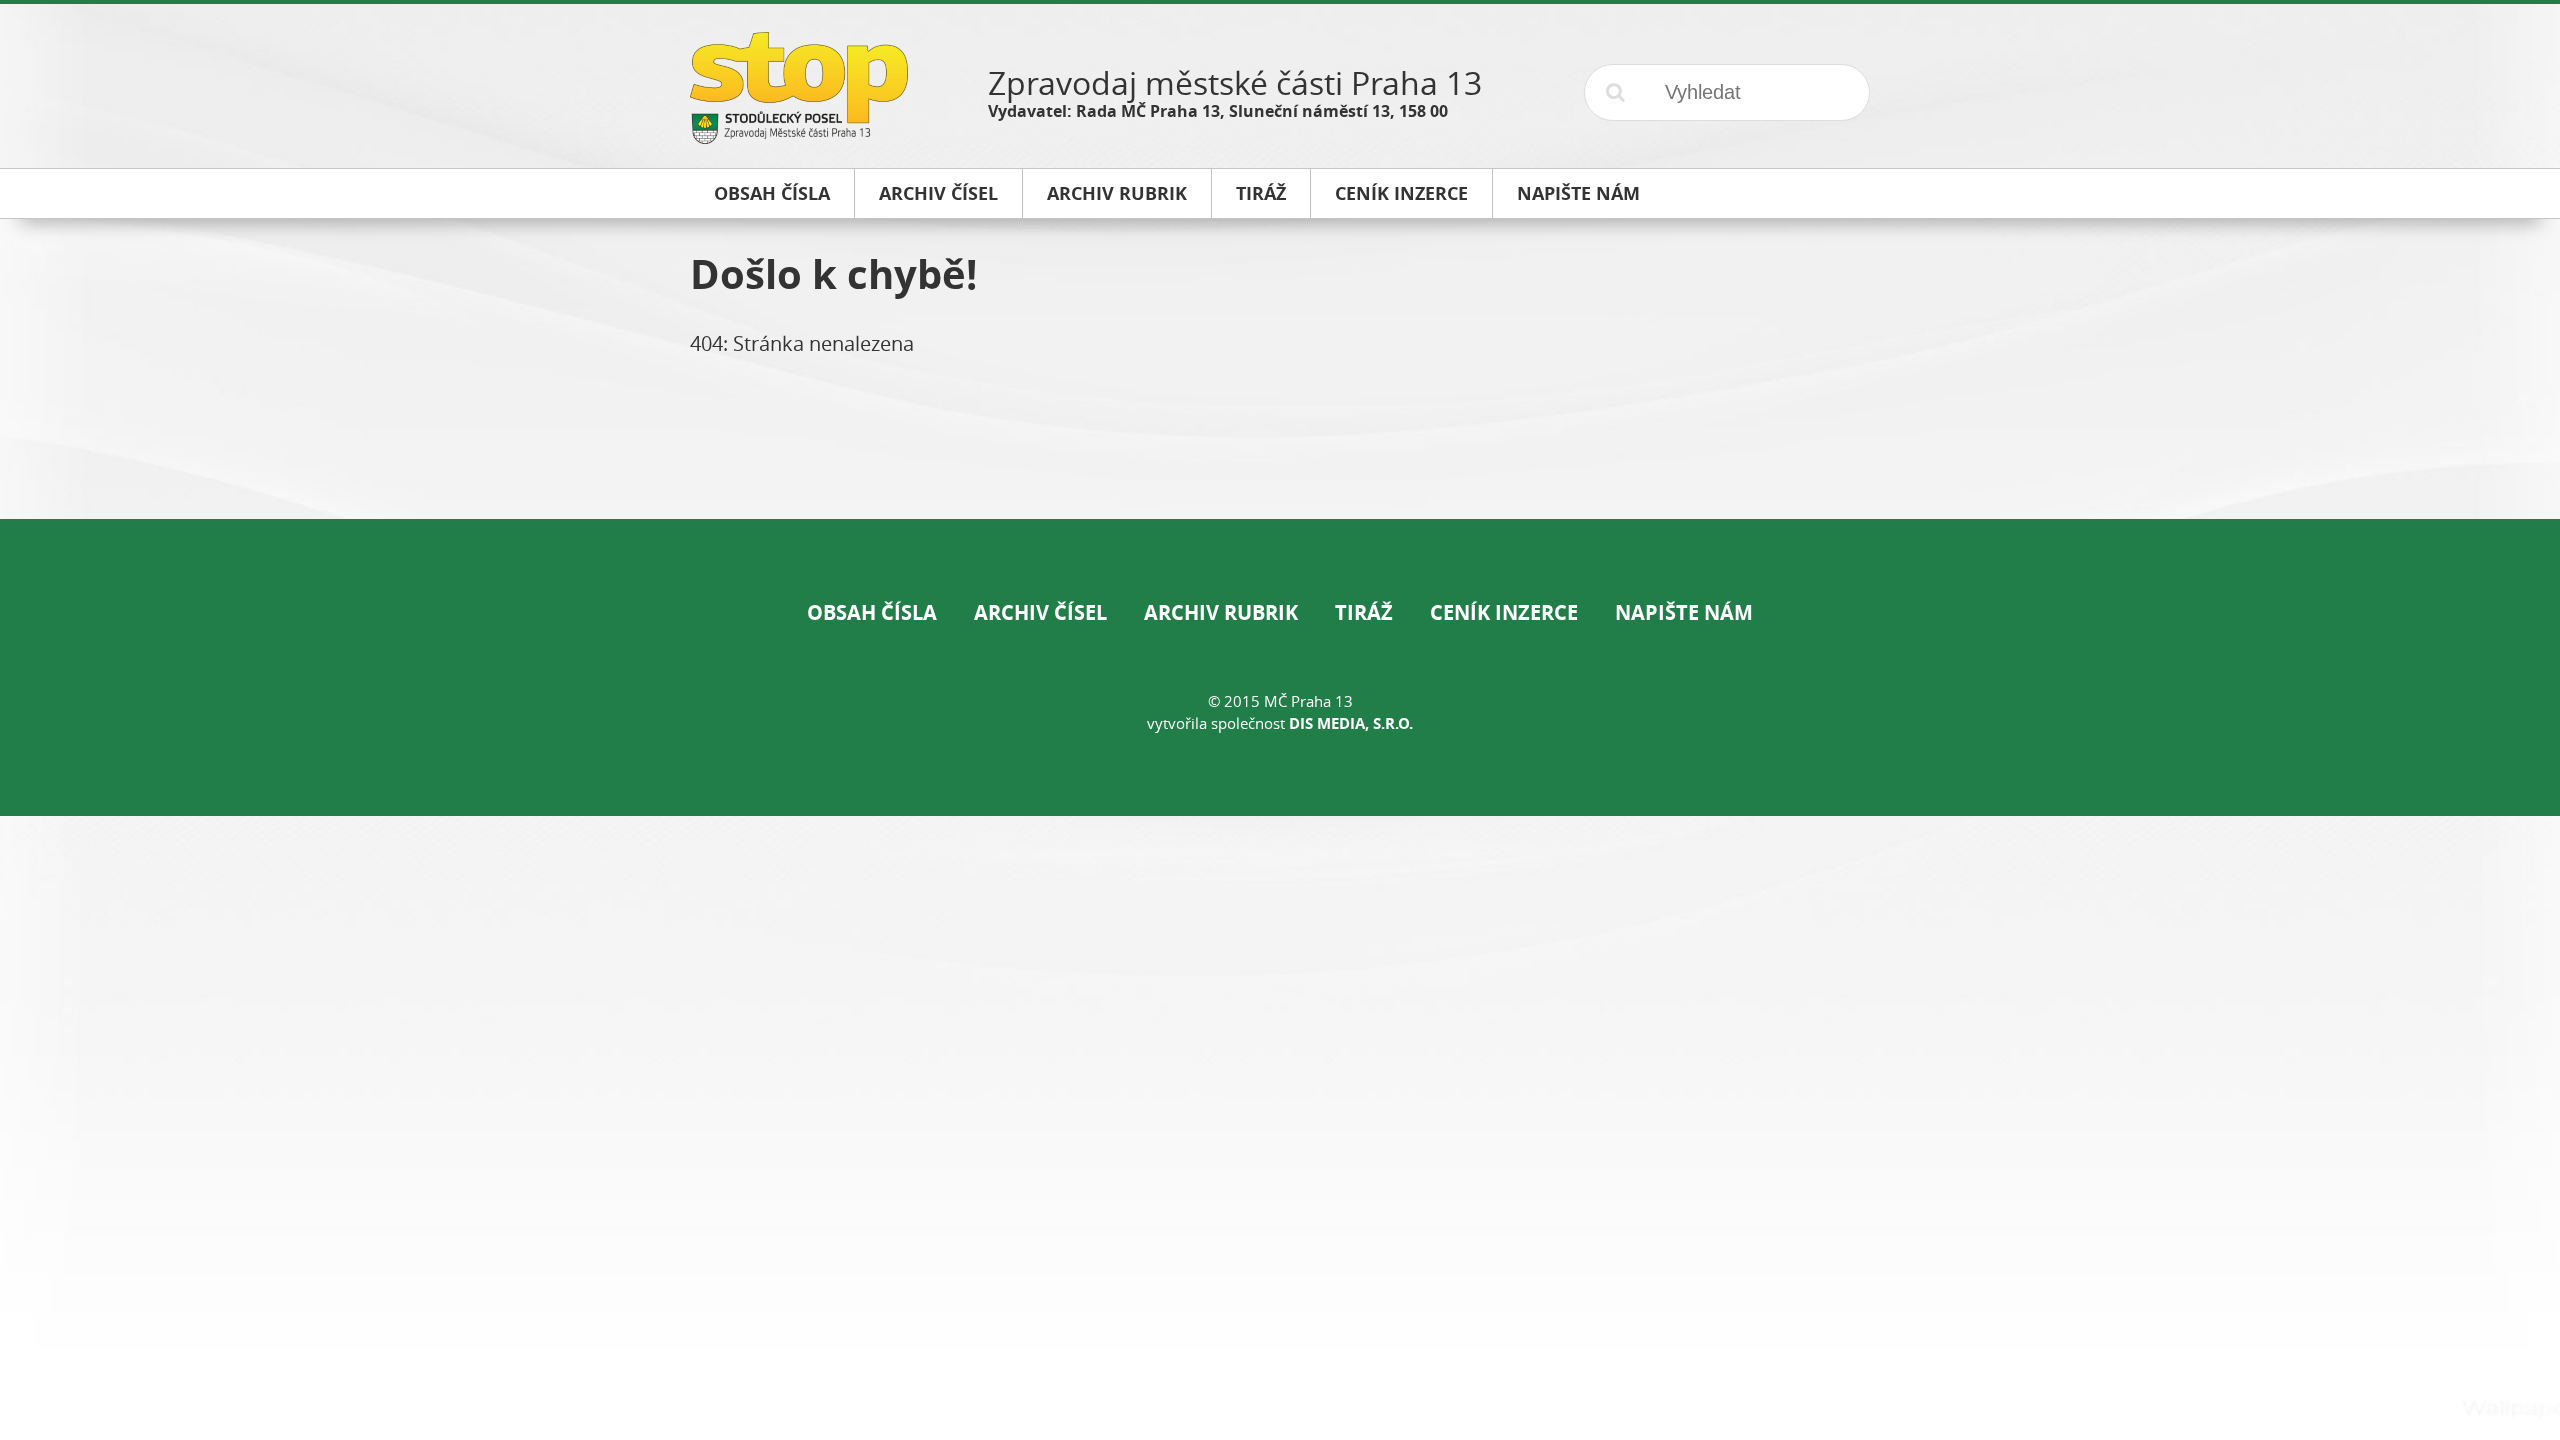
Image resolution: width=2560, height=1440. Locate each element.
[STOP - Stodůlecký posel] (799, 136)
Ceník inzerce (1504, 612)
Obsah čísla (872, 612)
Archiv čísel (1040, 612)
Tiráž (1364, 612)
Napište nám (1684, 612)
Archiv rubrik (1221, 612)
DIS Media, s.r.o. (1351, 723)
